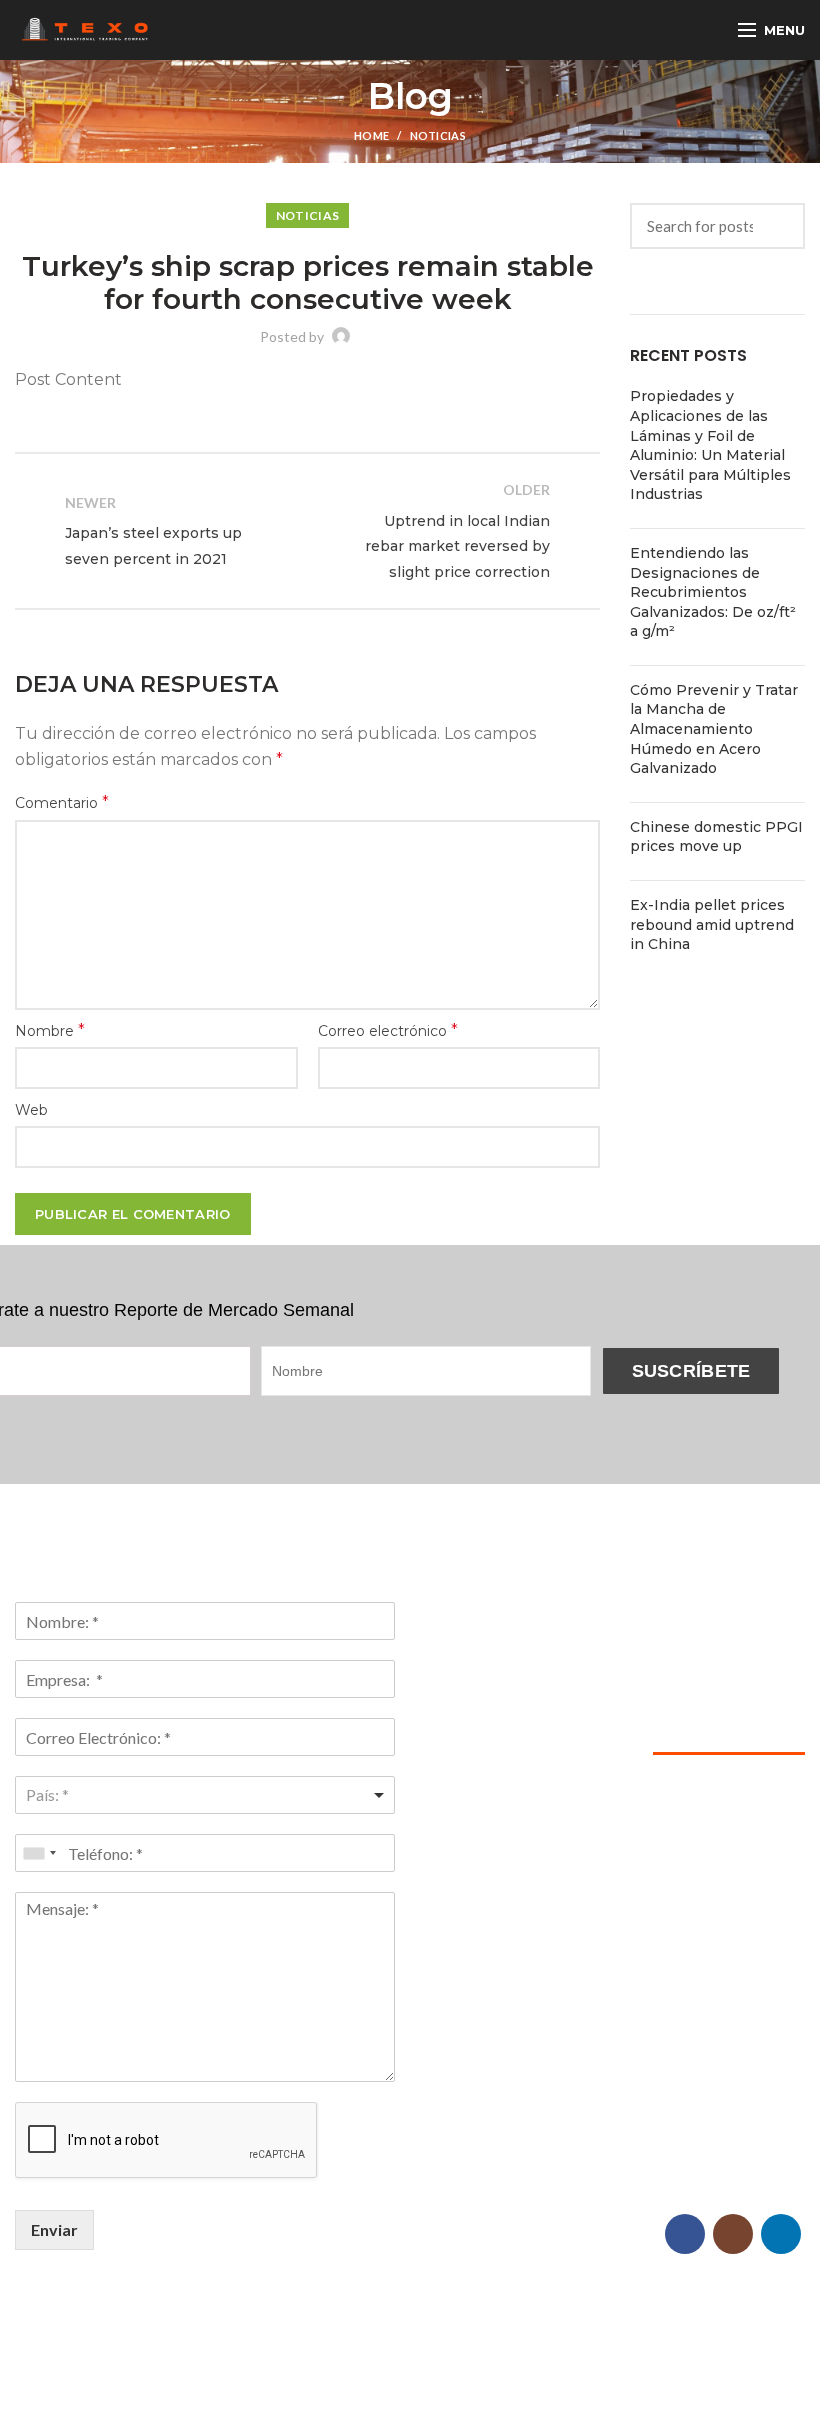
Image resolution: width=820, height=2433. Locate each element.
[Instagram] (733, 2234)
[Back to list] (308, 531)
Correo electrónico (388, 1030)
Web (31, 1110)
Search (778, 226)
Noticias (438, 135)
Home (371, 135)
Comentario (62, 802)
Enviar (54, 2229)
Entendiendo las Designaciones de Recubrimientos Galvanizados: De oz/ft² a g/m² (713, 592)
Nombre (50, 1030)
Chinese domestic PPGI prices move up (716, 837)
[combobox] (205, 1795)
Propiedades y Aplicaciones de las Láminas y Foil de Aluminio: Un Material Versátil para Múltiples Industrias (710, 445)
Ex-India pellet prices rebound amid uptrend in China (712, 924)
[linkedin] (781, 2234)
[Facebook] (685, 2234)
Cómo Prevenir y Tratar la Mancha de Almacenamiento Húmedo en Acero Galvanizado (714, 729)
